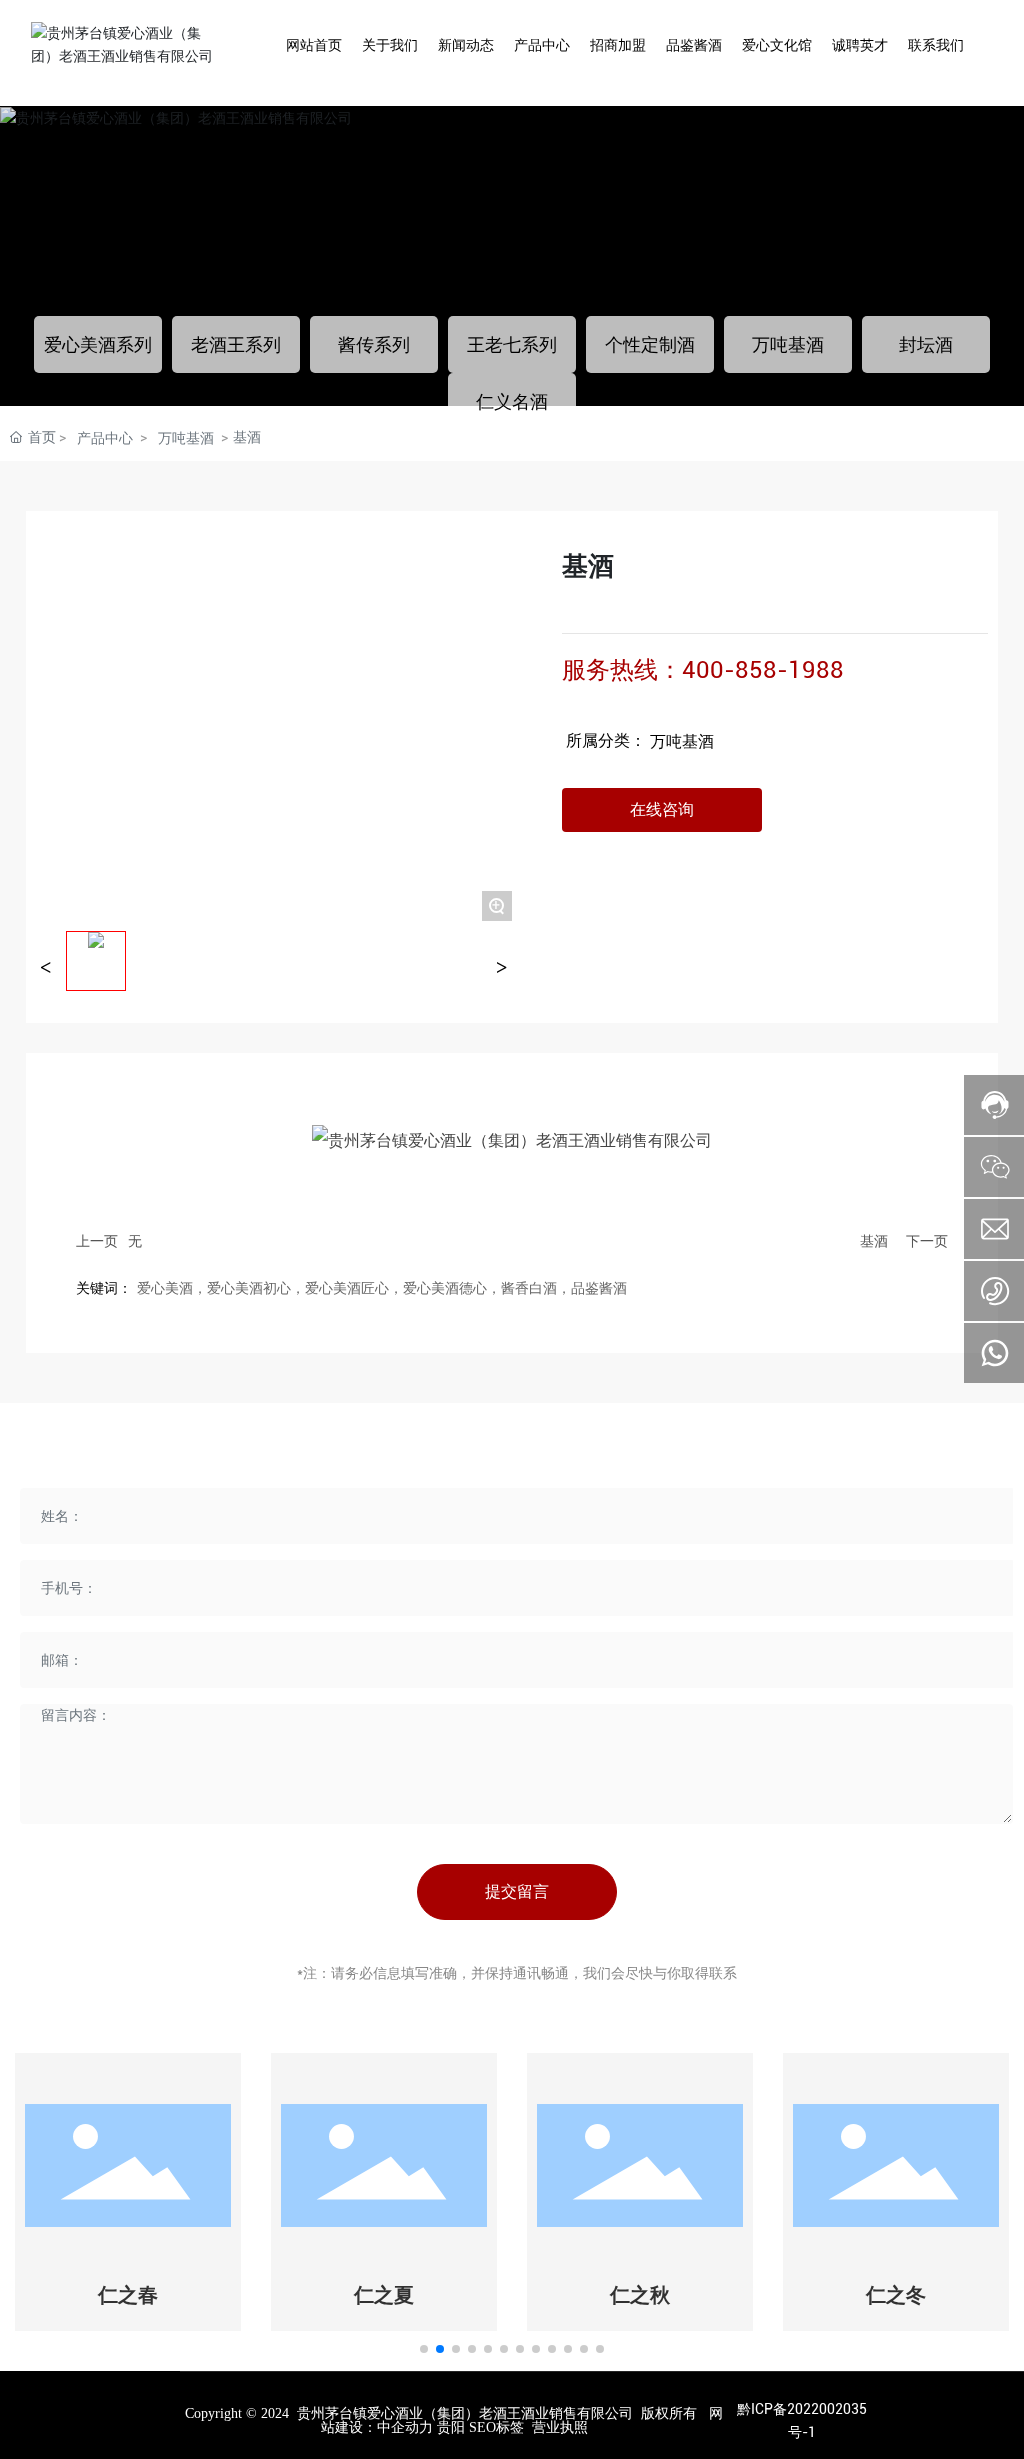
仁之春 (128, 2295)
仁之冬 (896, 2295)
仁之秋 (640, 2295)
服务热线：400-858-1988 (703, 670)
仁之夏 (384, 2295)
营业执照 (560, 2427)
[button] (424, 2349)
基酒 (874, 1241)
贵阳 (451, 2427)
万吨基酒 (682, 741)
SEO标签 (496, 2427)
